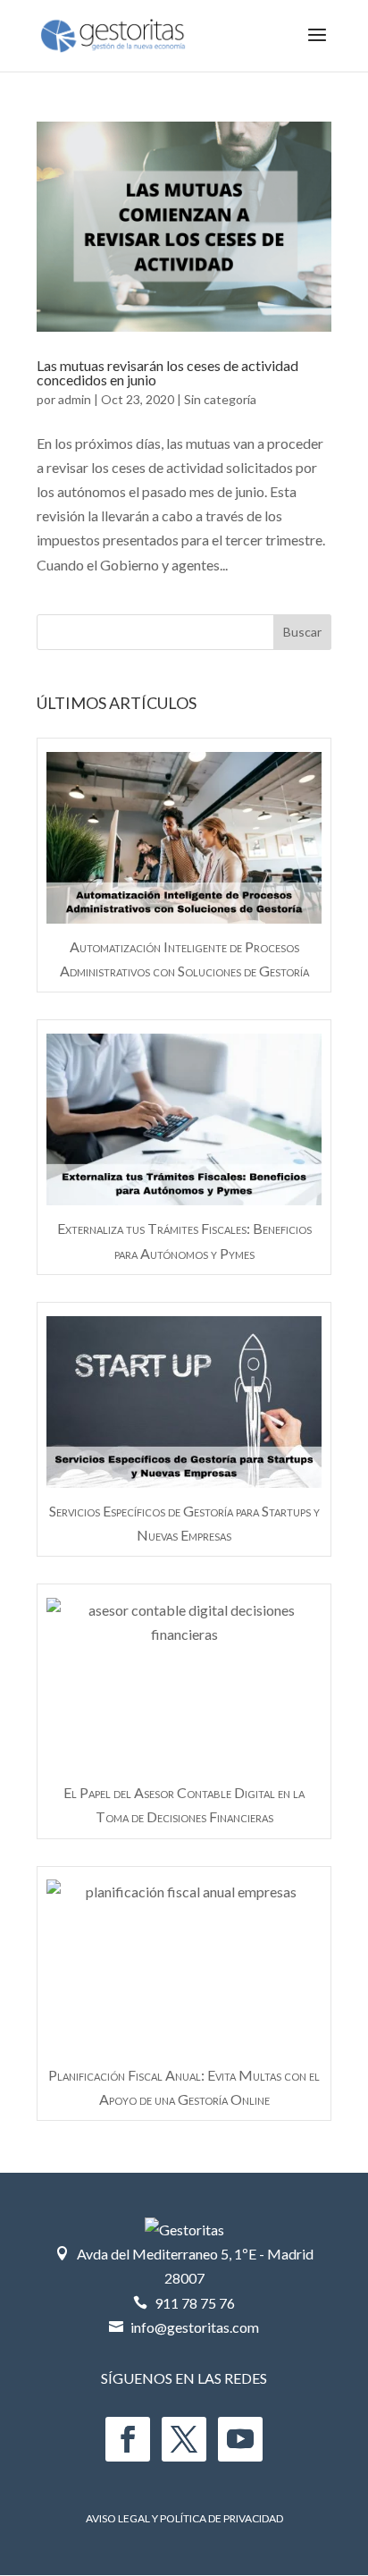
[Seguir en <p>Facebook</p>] (128, 2439)
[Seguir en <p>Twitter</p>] (184, 2439)
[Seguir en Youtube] (240, 2439)
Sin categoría (220, 399)
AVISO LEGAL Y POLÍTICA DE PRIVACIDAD (184, 2518)
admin (75, 399)
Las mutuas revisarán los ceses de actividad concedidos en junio (167, 372)
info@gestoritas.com (195, 2327)
